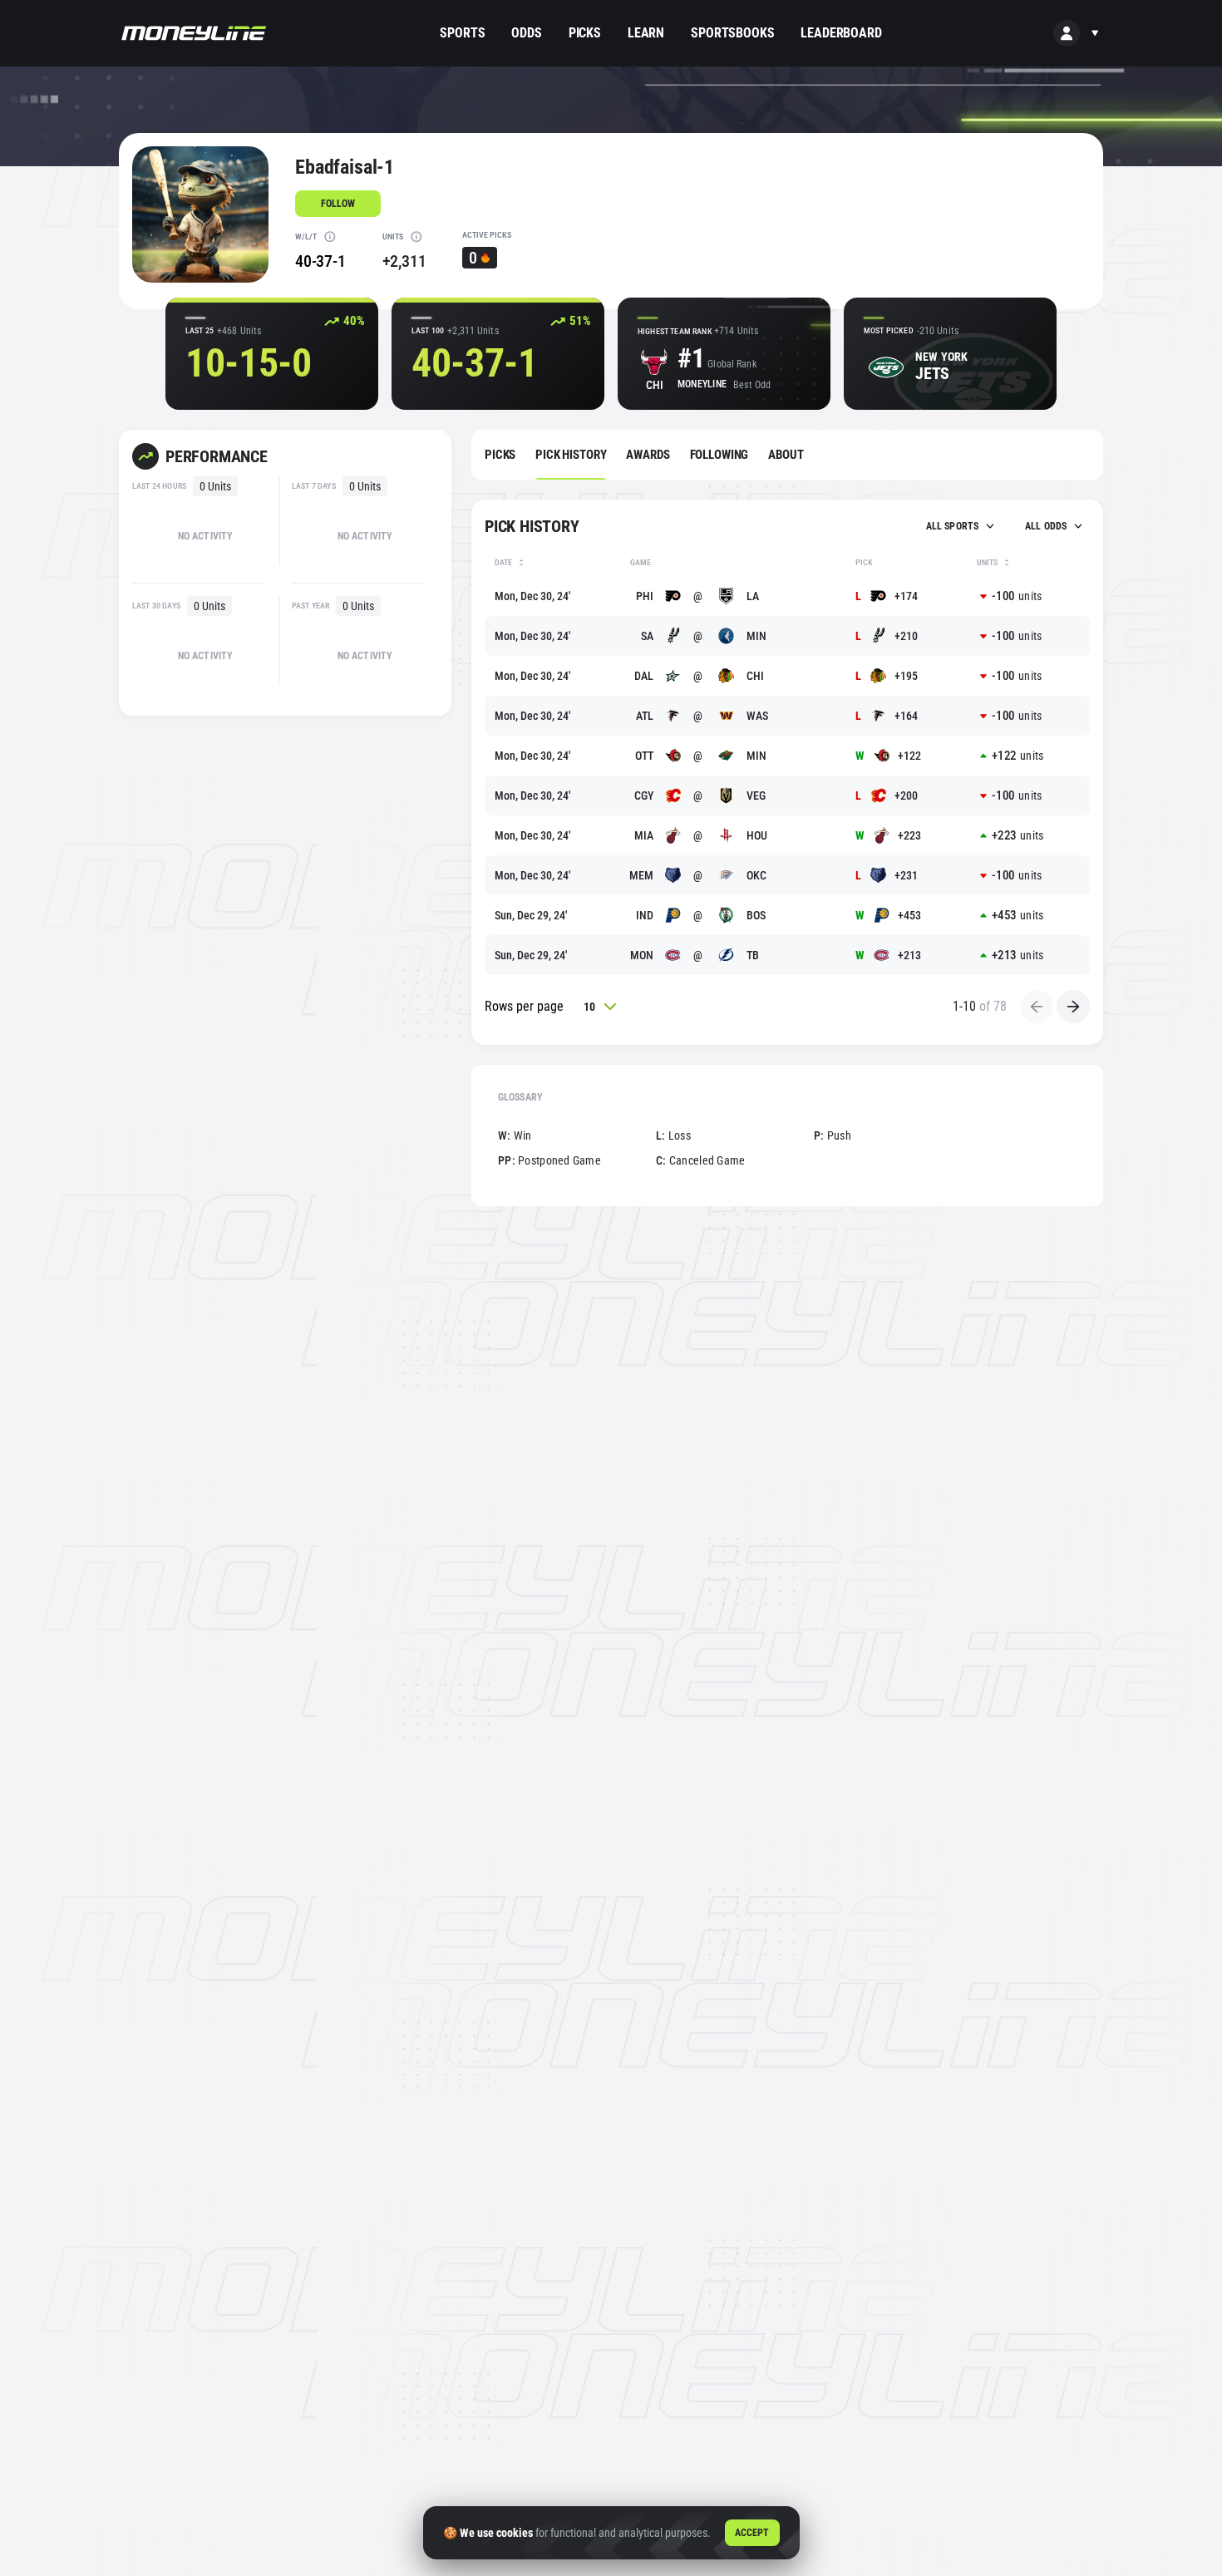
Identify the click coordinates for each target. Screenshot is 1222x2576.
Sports (462, 33)
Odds (526, 33)
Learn (646, 33)
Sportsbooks (732, 33)
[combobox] (959, 526)
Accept (752, 2533)
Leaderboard (841, 33)
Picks (585, 33)
